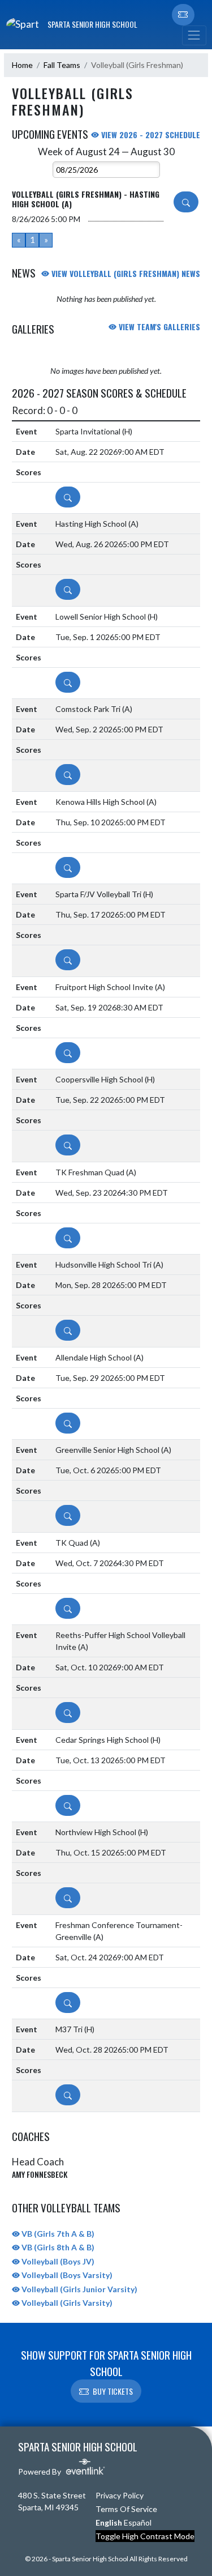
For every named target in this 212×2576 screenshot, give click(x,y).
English (109, 2522)
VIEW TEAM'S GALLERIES (158, 327)
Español (138, 2522)
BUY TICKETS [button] (113, 2391)
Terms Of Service (126, 2509)
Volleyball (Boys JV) (57, 2261)
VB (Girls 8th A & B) (57, 2247)
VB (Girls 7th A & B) (57, 2234)
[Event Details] (186, 202)
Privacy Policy (120, 2495)
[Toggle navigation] (194, 35)
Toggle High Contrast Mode (145, 2536)
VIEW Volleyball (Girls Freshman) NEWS (125, 273)
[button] (183, 15)
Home (22, 65)
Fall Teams (62, 65)
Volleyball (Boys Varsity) (66, 2275)
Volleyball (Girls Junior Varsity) (79, 2289)
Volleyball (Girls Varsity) (66, 2303)
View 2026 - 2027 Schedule (150, 135)
